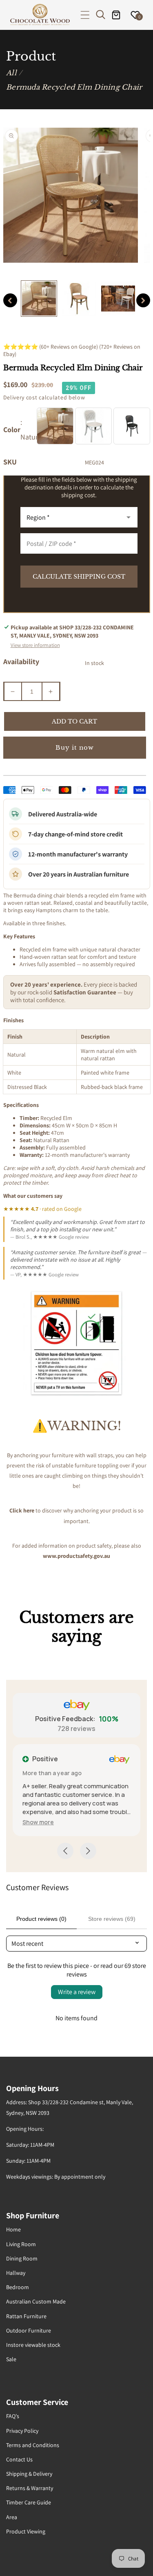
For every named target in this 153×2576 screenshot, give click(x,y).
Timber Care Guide (29, 2502)
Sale (11, 2359)
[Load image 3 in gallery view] (118, 299)
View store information (35, 645)
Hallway (16, 2273)
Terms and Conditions (33, 2445)
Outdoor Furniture (29, 2330)
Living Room (21, 2244)
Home (13, 2229)
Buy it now (75, 747)
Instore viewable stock (33, 2345)
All (11, 73)
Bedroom (18, 2287)
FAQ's (13, 2416)
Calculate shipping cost (79, 577)
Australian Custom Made (36, 2301)
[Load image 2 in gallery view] (79, 299)
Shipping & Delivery (29, 2474)
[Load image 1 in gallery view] (39, 299)
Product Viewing (26, 2531)
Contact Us (19, 2459)
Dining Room (22, 2258)
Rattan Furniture (26, 2316)
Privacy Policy (22, 2431)
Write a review (77, 1992)
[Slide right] (143, 300)
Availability (21, 661)
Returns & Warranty (30, 2488)
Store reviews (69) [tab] (112, 1919)
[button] (85, 15)
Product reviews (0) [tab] (41, 1919)
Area (12, 2517)
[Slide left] (10, 300)
